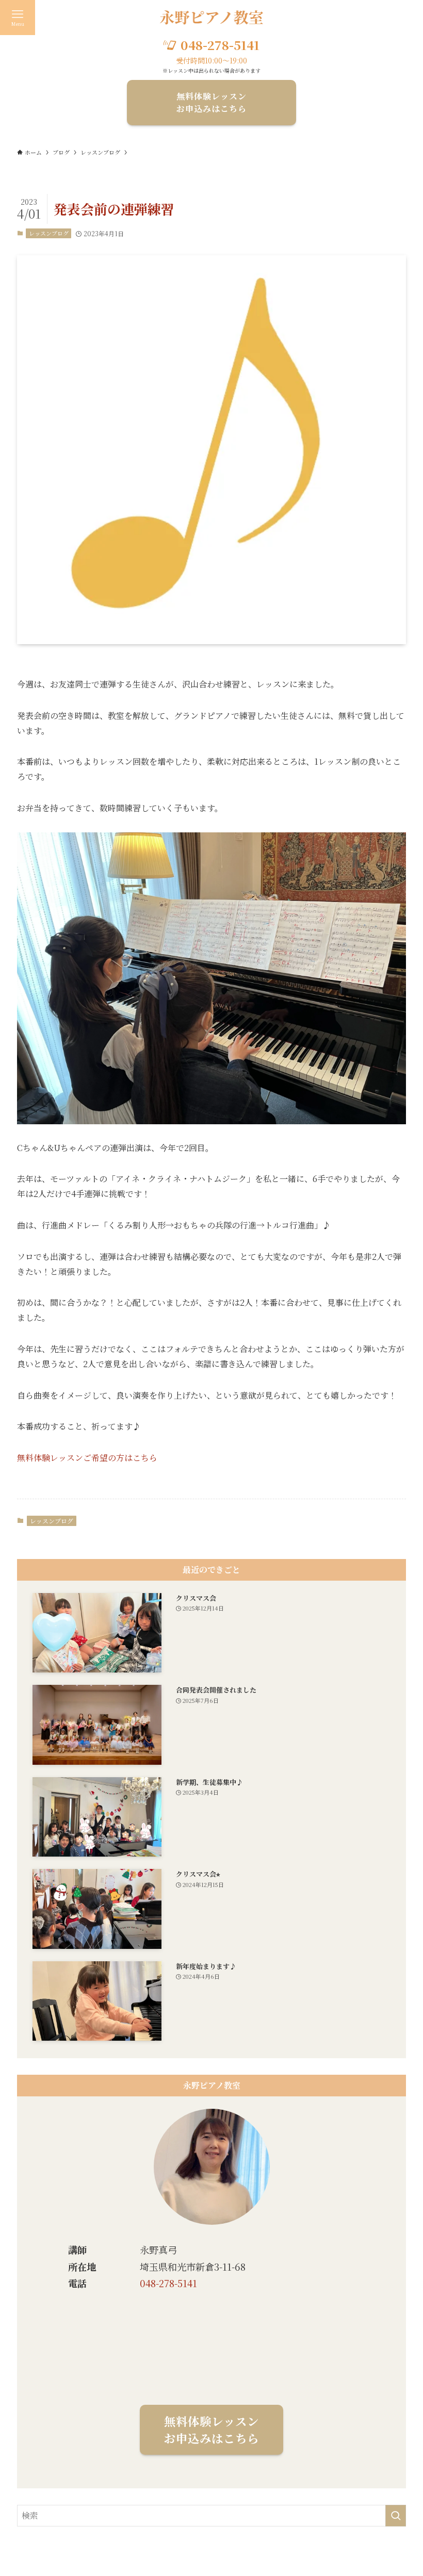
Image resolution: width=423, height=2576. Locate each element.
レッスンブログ (49, 233)
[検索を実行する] (396, 2516)
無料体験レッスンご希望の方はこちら (87, 1458)
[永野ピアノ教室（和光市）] (212, 18)
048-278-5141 (168, 2283)
